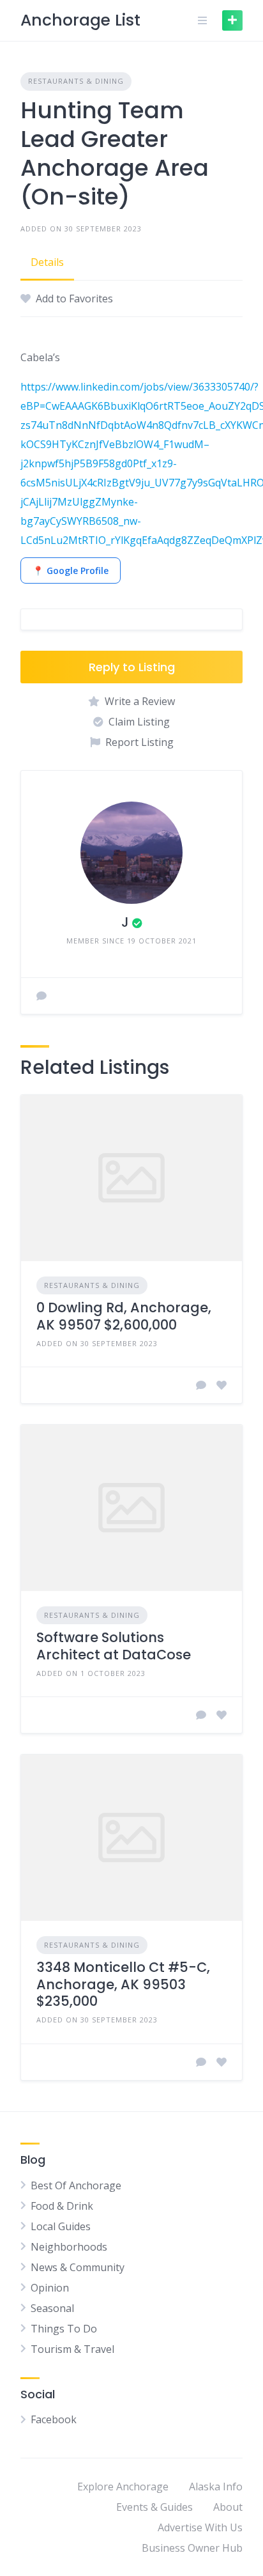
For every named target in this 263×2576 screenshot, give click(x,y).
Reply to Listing (132, 667)
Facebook (54, 2419)
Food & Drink (62, 2206)
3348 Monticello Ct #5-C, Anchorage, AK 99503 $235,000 (123, 1984)
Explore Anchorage (123, 2487)
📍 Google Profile (71, 570)
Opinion (50, 2288)
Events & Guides (154, 2507)
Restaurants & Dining (76, 81)
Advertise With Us (200, 2527)
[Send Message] (41, 996)
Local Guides (61, 2226)
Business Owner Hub (192, 2548)
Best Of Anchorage (76, 2185)
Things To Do (64, 2329)
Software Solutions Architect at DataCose (114, 1646)
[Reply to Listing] (201, 1385)
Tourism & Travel (72, 2349)
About (228, 2507)
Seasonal (52, 2308)
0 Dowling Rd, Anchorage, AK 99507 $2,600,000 (124, 1316)
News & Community (78, 2267)
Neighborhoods (69, 2247)
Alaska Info (216, 2487)
